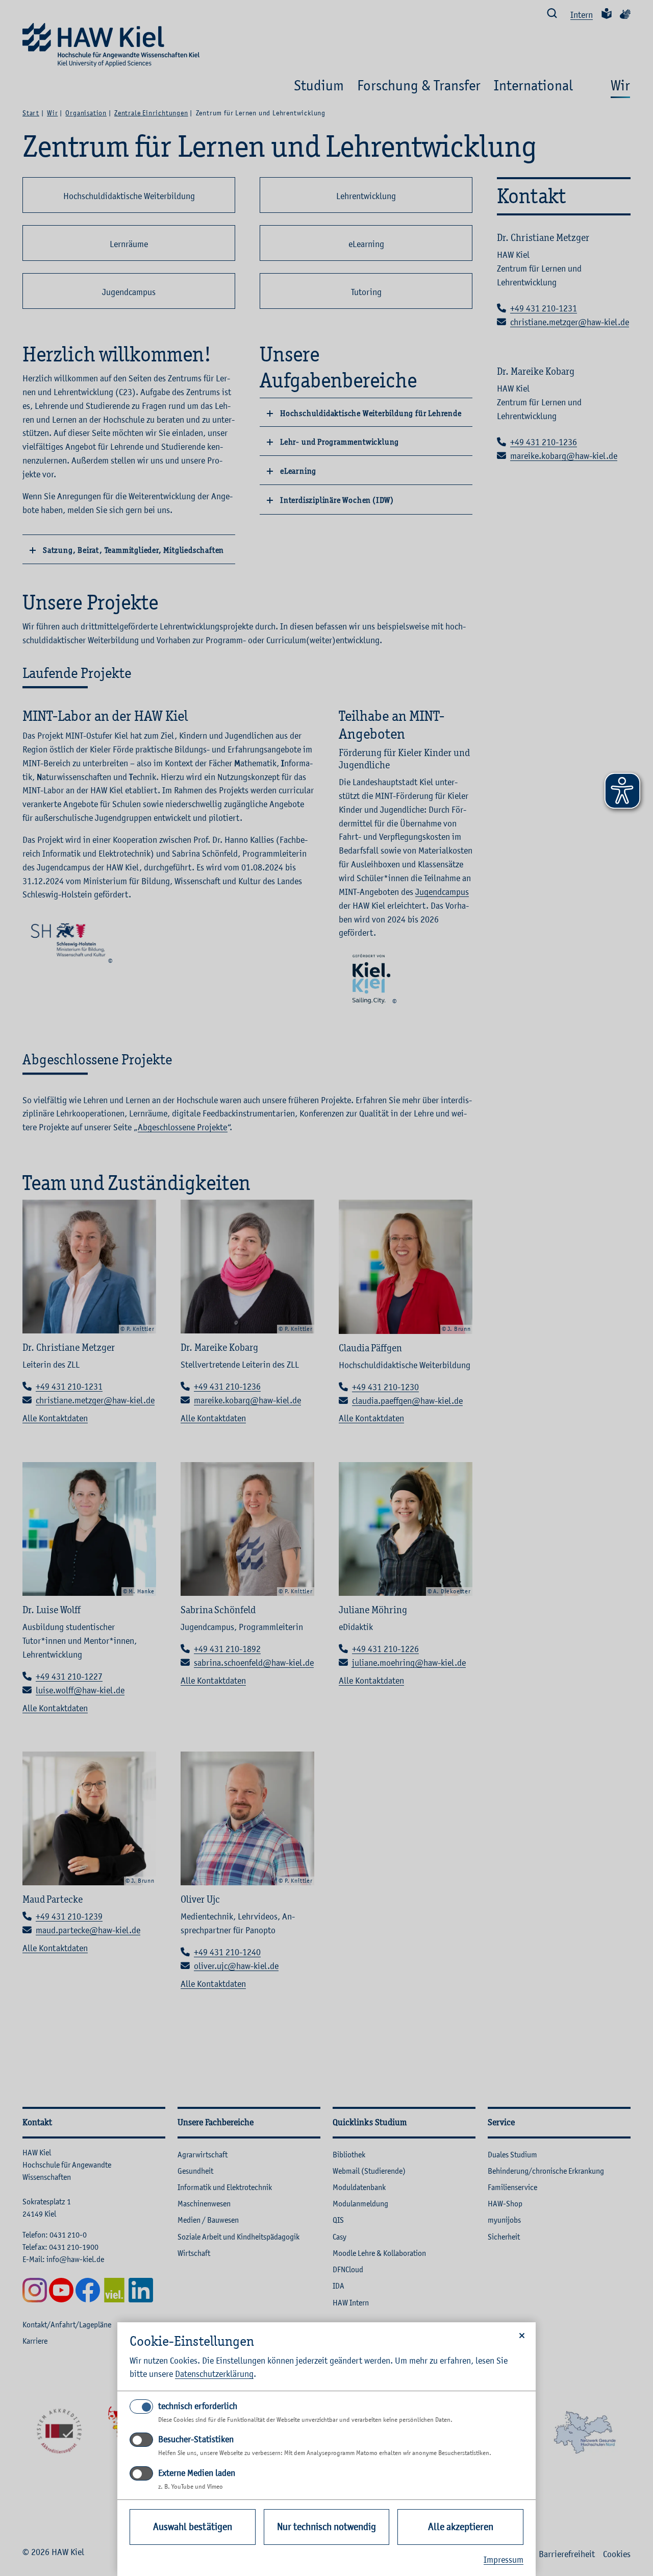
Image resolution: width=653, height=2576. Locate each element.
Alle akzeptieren (461, 2527)
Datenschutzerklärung (214, 2374)
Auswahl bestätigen (193, 2527)
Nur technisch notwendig (326, 2527)
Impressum (504, 2560)
